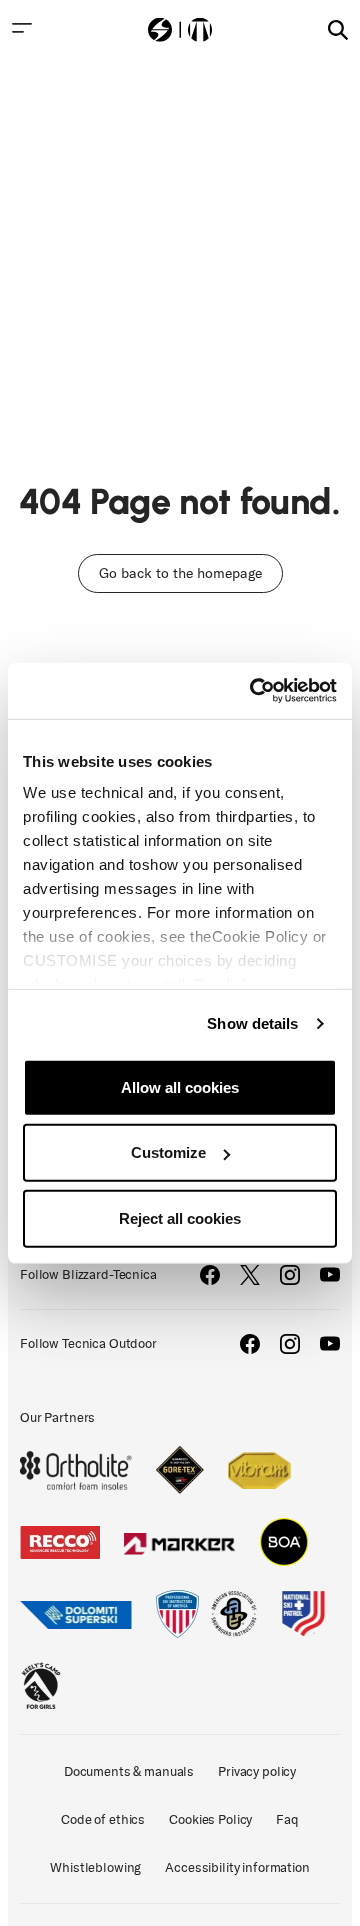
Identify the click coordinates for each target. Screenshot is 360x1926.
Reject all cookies (180, 1217)
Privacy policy (257, 1771)
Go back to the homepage (180, 573)
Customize (168, 1152)
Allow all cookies (180, 1086)
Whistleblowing (95, 1867)
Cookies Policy (210, 1819)
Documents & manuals (129, 1771)
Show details (252, 1023)
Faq (287, 1819)
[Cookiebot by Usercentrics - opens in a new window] (254, 691)
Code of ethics (103, 1819)
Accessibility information (237, 1867)
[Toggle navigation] (22, 28)
